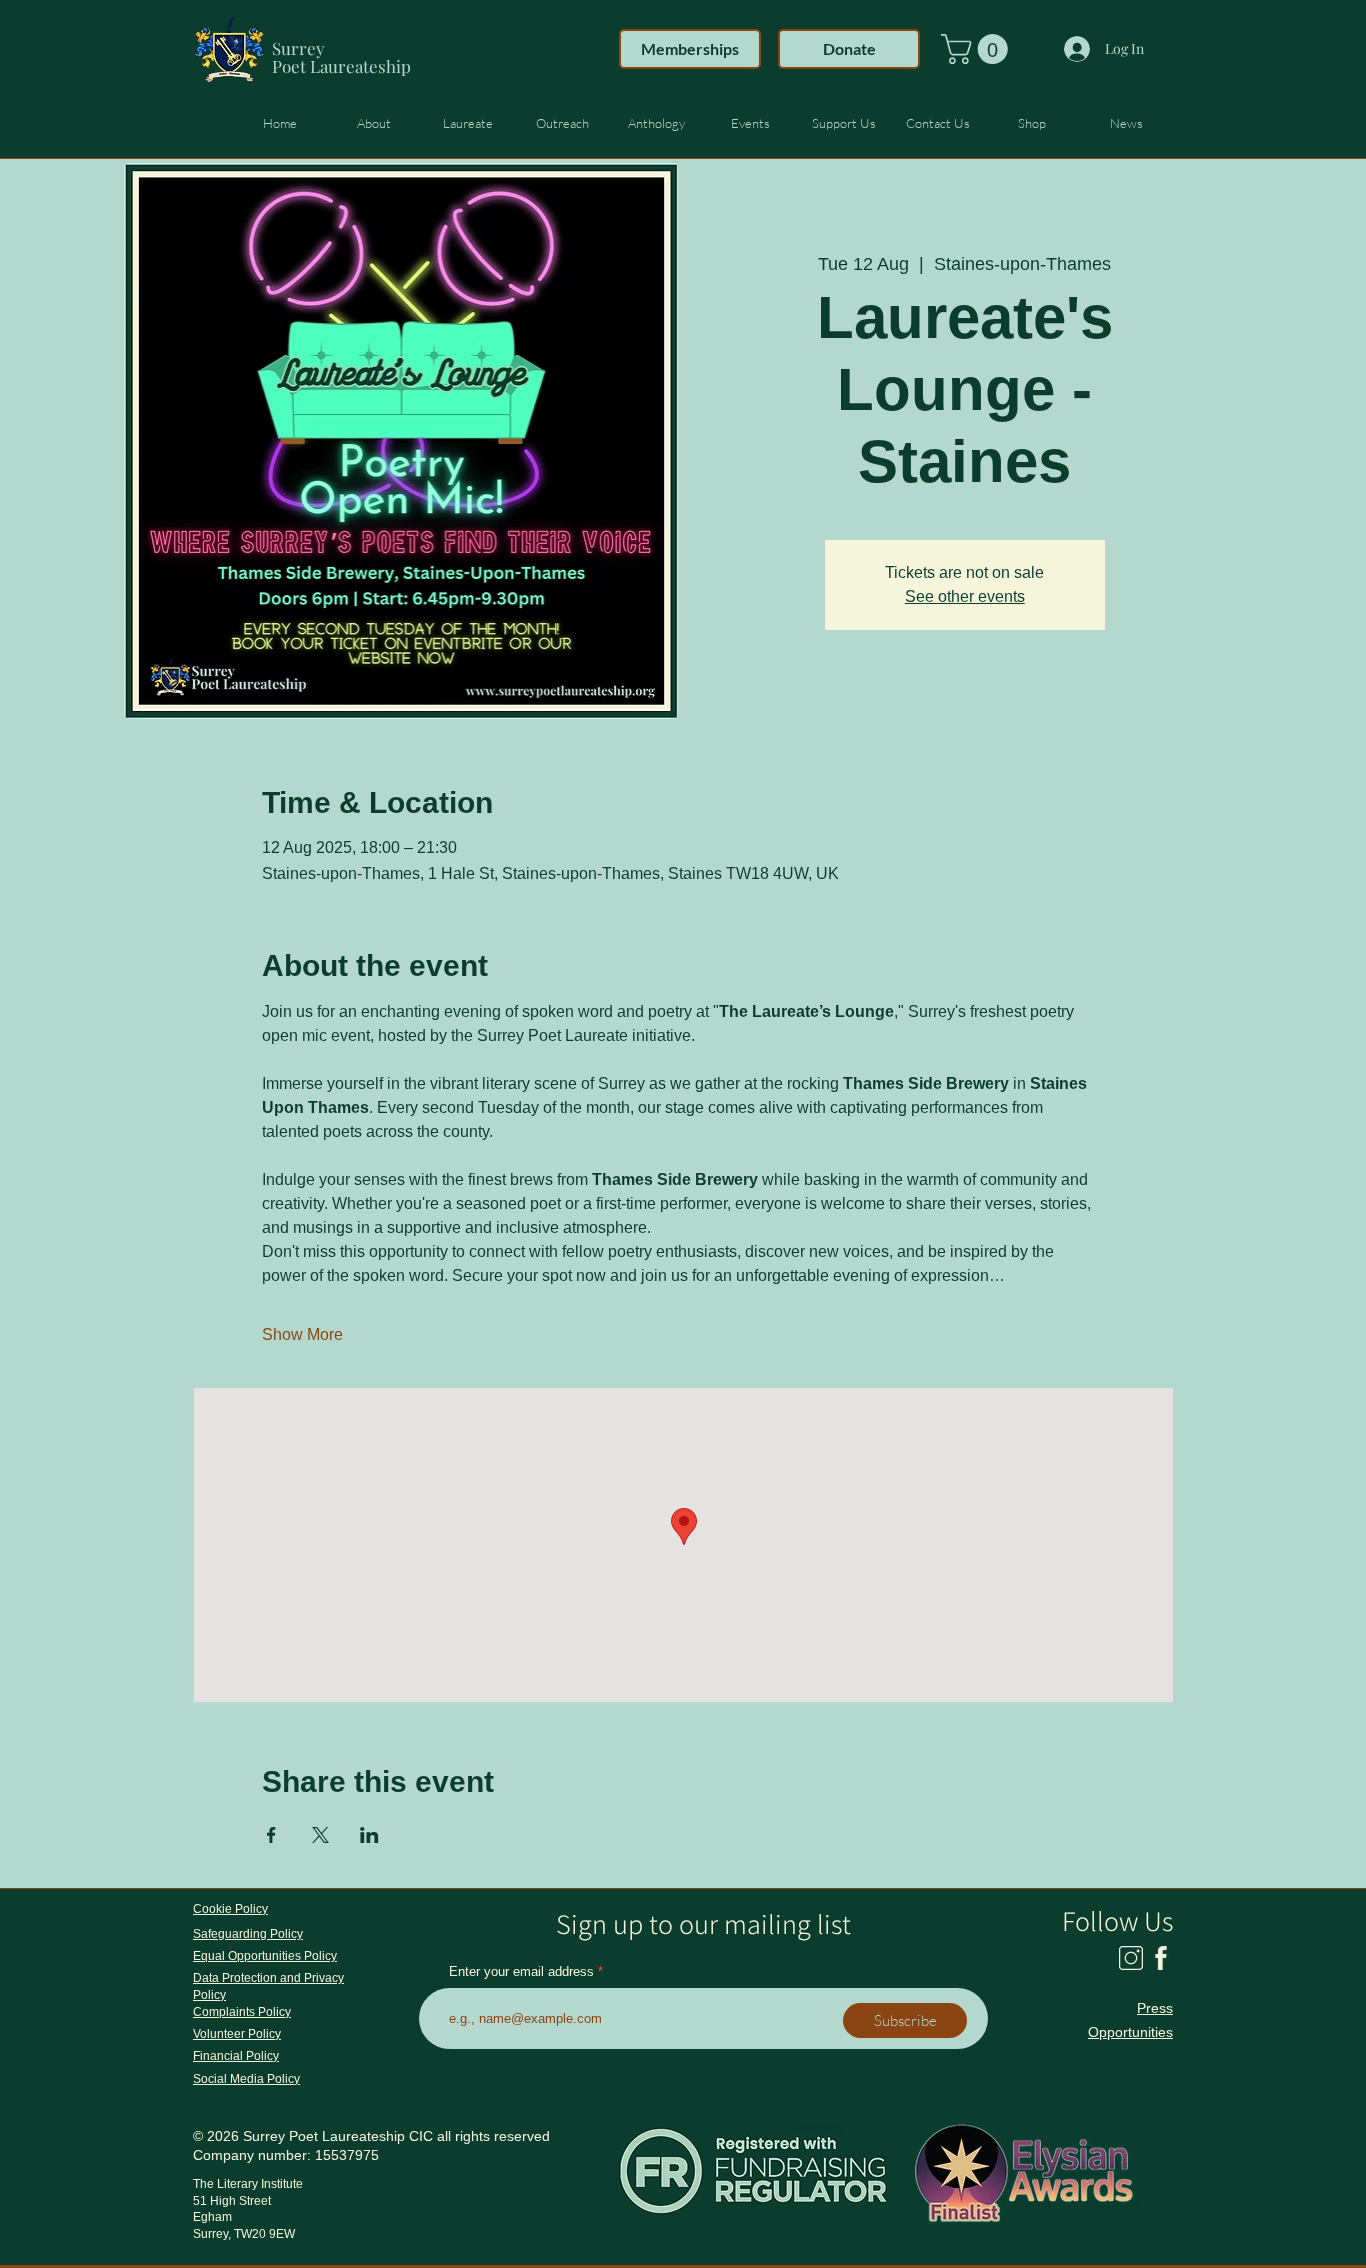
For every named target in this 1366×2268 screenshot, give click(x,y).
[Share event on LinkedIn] (369, 1835)
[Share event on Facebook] (271, 1835)
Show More (302, 1334)
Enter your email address (521, 1971)
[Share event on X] (320, 1835)
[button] (978, 49)
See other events (965, 596)
